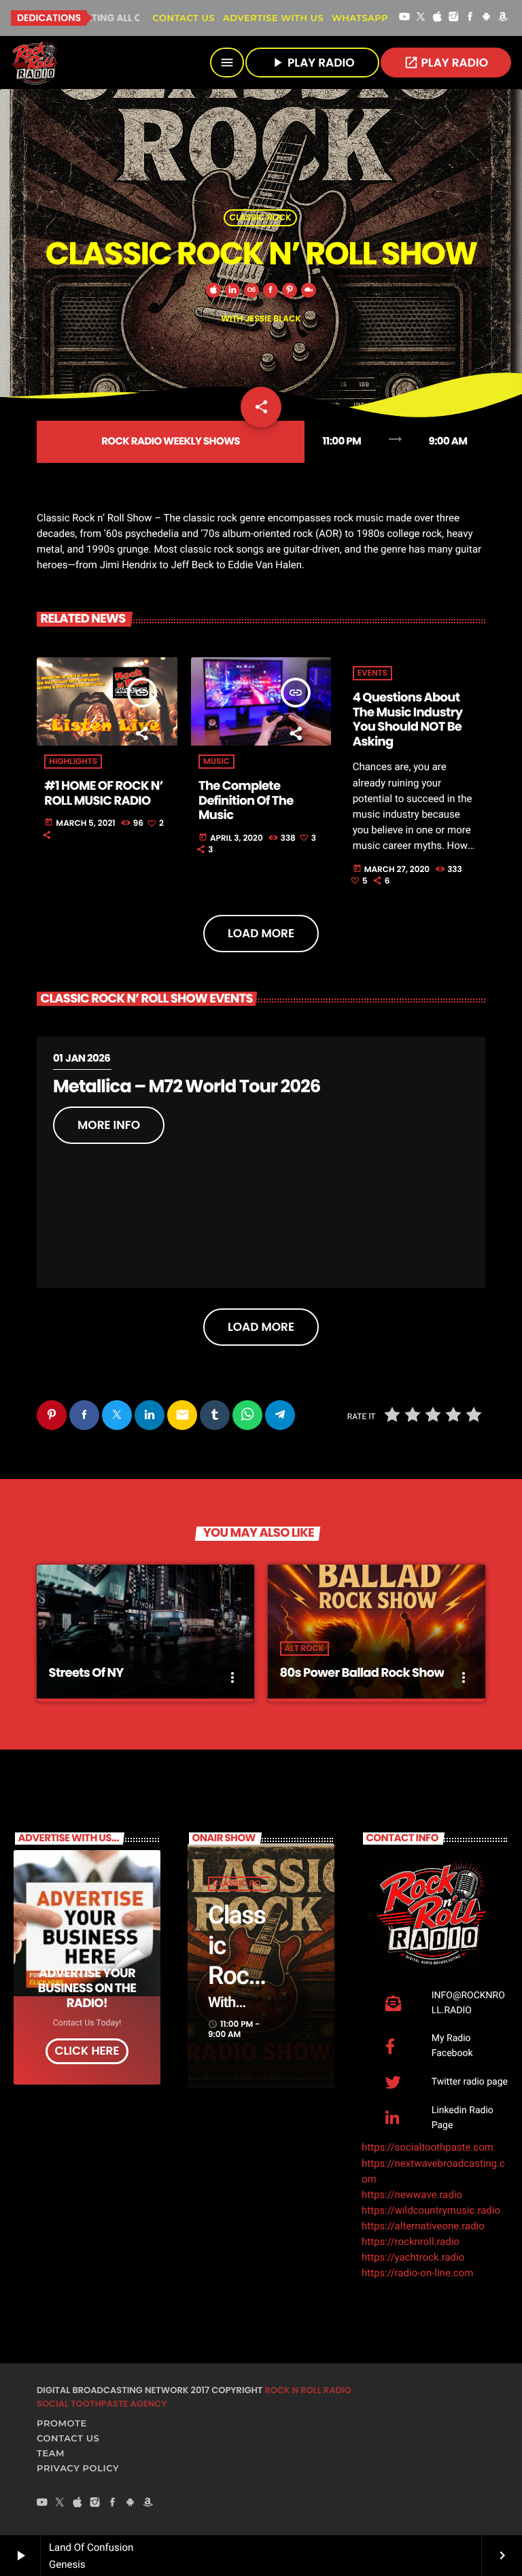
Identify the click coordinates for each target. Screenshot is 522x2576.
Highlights (73, 762)
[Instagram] (454, 18)
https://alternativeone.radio (423, 2226)
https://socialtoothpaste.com (428, 2147)
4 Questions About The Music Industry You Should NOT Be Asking (408, 720)
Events (372, 673)
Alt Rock (304, 1649)
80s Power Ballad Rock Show (362, 1673)
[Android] (487, 18)
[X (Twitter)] (421, 18)
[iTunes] (437, 18)
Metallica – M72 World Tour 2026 (187, 1087)
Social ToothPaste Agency (102, 2404)
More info (109, 1125)
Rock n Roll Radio (308, 2390)
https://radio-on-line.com (417, 2273)
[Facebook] (470, 18)
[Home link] (35, 63)
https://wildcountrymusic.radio (431, 2210)
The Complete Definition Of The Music (246, 801)
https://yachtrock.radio (413, 2257)
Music (216, 762)
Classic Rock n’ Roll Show (239, 1976)
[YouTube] (404, 18)
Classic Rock (261, 218)
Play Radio (446, 63)
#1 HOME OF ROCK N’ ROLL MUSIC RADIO (103, 794)
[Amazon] (503, 18)
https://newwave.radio (412, 2195)
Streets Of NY (86, 1673)
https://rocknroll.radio (411, 2242)
